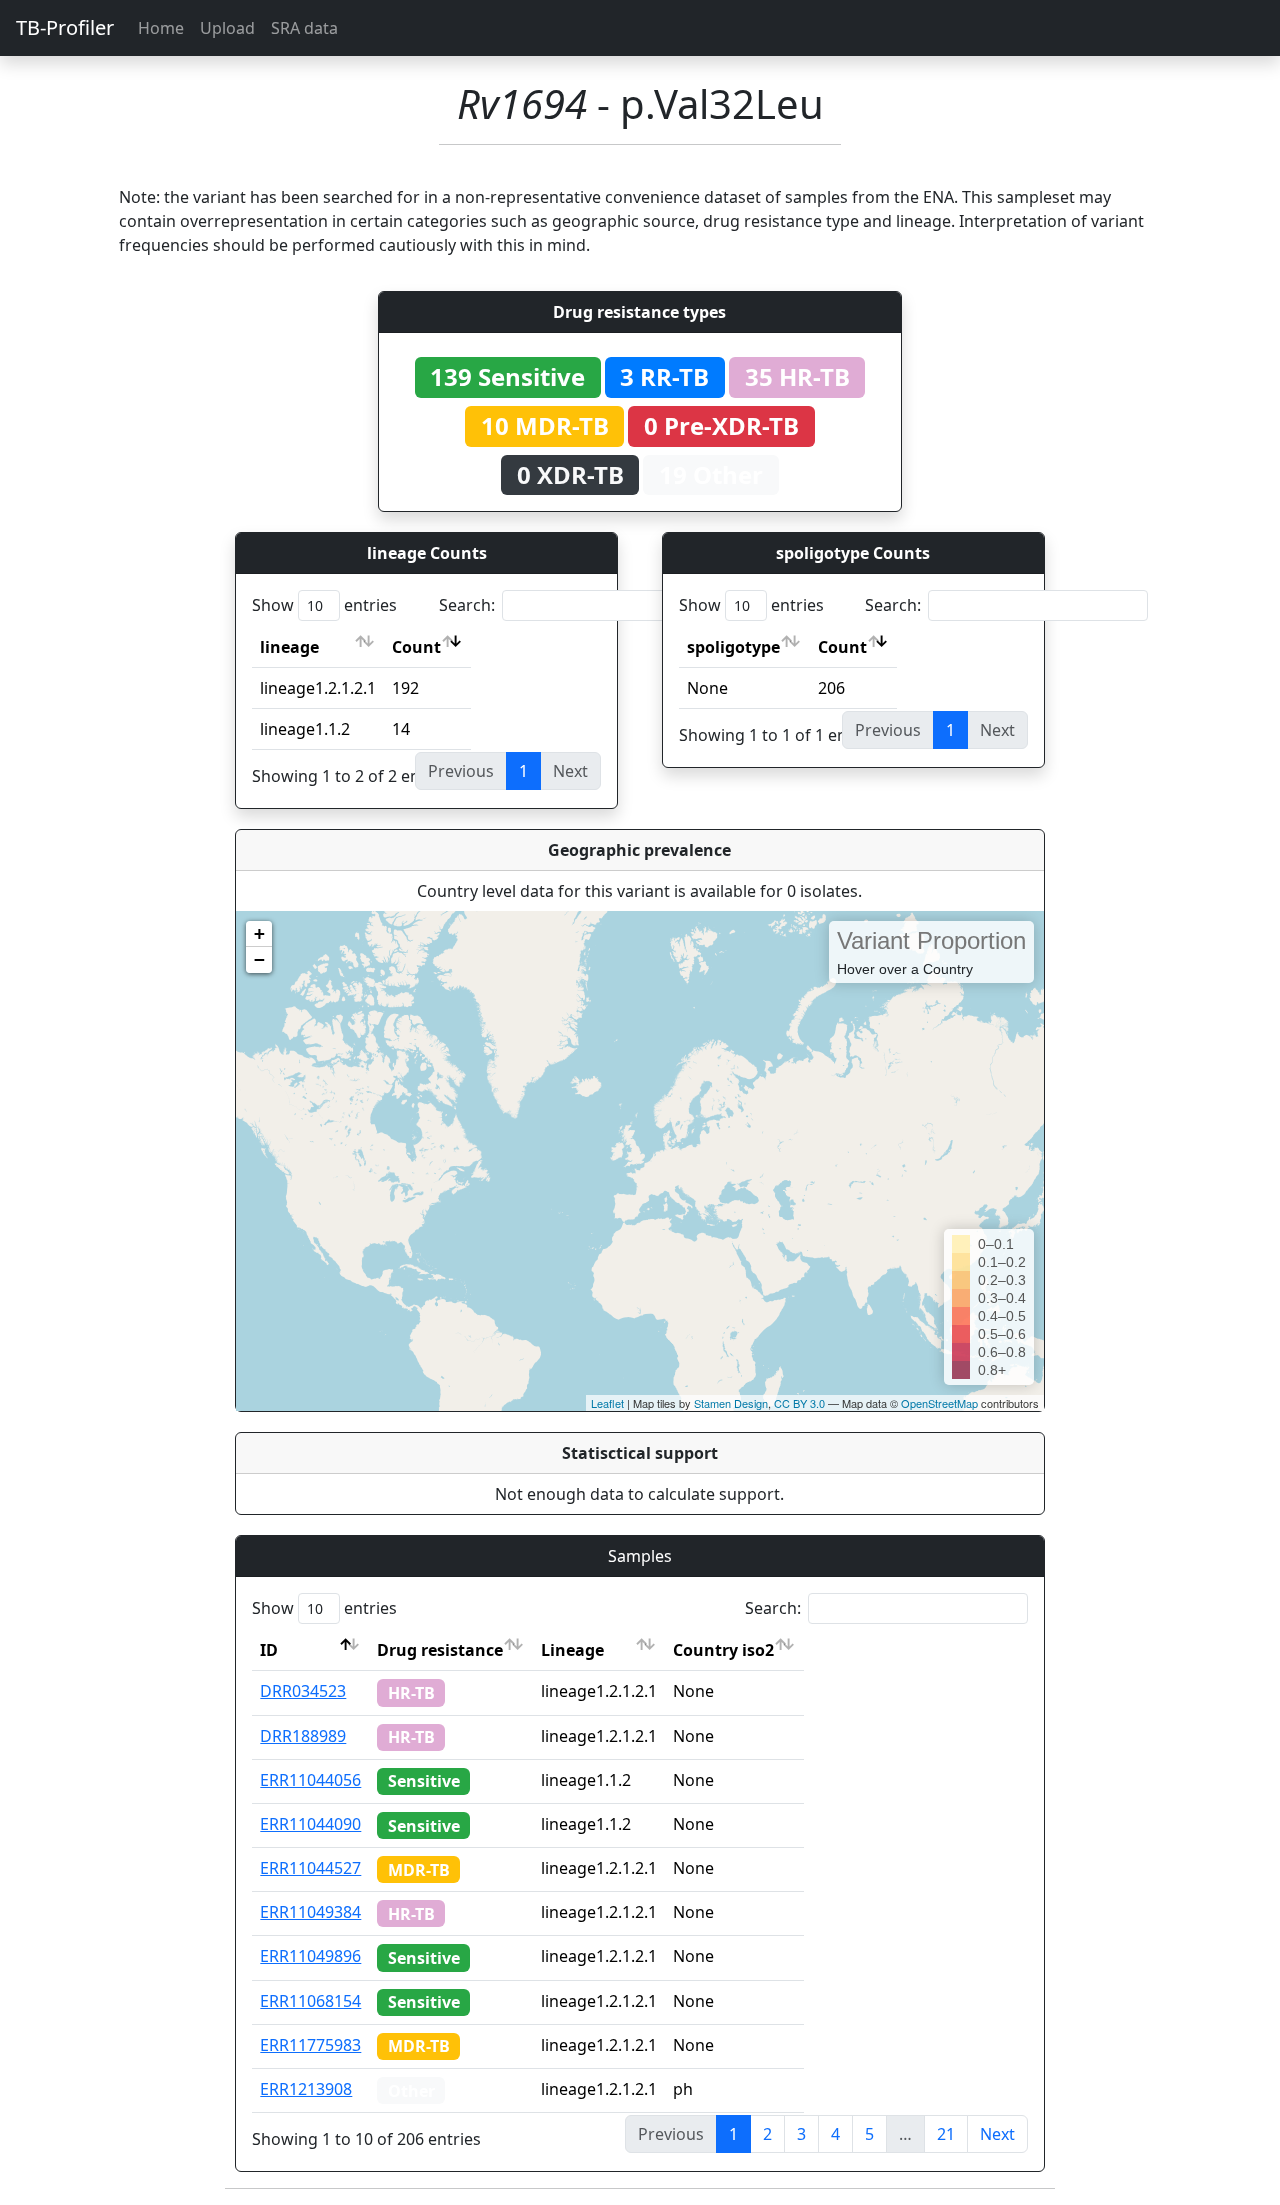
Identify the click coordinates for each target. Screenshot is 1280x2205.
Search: (467, 605)
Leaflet (607, 1403)
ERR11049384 (310, 1912)
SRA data (304, 28)
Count (416, 647)
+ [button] (259, 933)
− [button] (259, 959)
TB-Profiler (65, 27)
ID (269, 1650)
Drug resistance (440, 1650)
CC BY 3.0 (799, 1403)
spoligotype (733, 647)
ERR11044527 (310, 1868)
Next (997, 2134)
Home (161, 28)
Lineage (572, 1650)
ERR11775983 (310, 2045)
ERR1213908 (306, 2089)
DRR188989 (303, 1736)
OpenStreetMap (939, 1403)
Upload (227, 28)
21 (946, 2134)
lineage (289, 647)
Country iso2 (723, 1650)
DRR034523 (303, 1691)
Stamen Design (731, 1403)
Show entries (324, 605)
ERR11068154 (310, 2001)
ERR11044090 (310, 1824)
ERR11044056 (310, 1780)
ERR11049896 (310, 1956)
